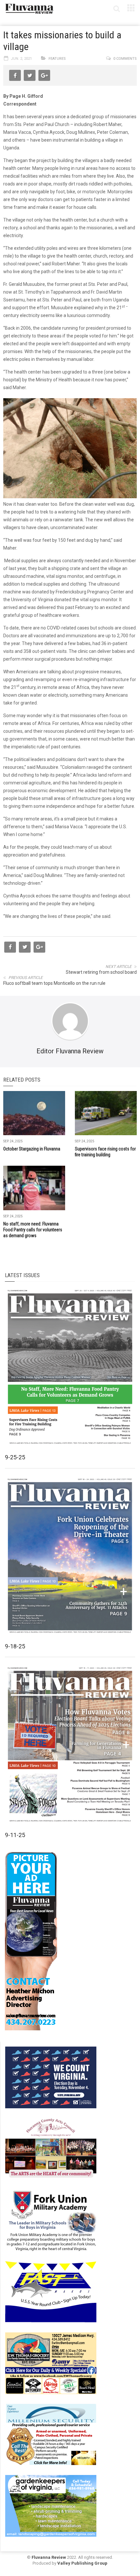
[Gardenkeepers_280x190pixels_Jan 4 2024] (51, 2505)
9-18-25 (15, 1646)
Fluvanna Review (49, 2557)
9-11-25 (15, 1835)
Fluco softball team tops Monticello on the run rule (54, 983)
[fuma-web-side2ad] (51, 2220)
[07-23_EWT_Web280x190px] (51, 2363)
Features (57, 59)
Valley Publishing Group (82, 2563)
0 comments (125, 59)
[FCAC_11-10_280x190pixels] (51, 2148)
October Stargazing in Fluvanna (32, 1149)
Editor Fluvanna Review (70, 1051)
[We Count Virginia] (51, 2077)
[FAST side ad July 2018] (51, 2291)
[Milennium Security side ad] (51, 2434)
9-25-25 (15, 1457)
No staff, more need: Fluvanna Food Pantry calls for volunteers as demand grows (33, 1230)
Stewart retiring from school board (101, 972)
